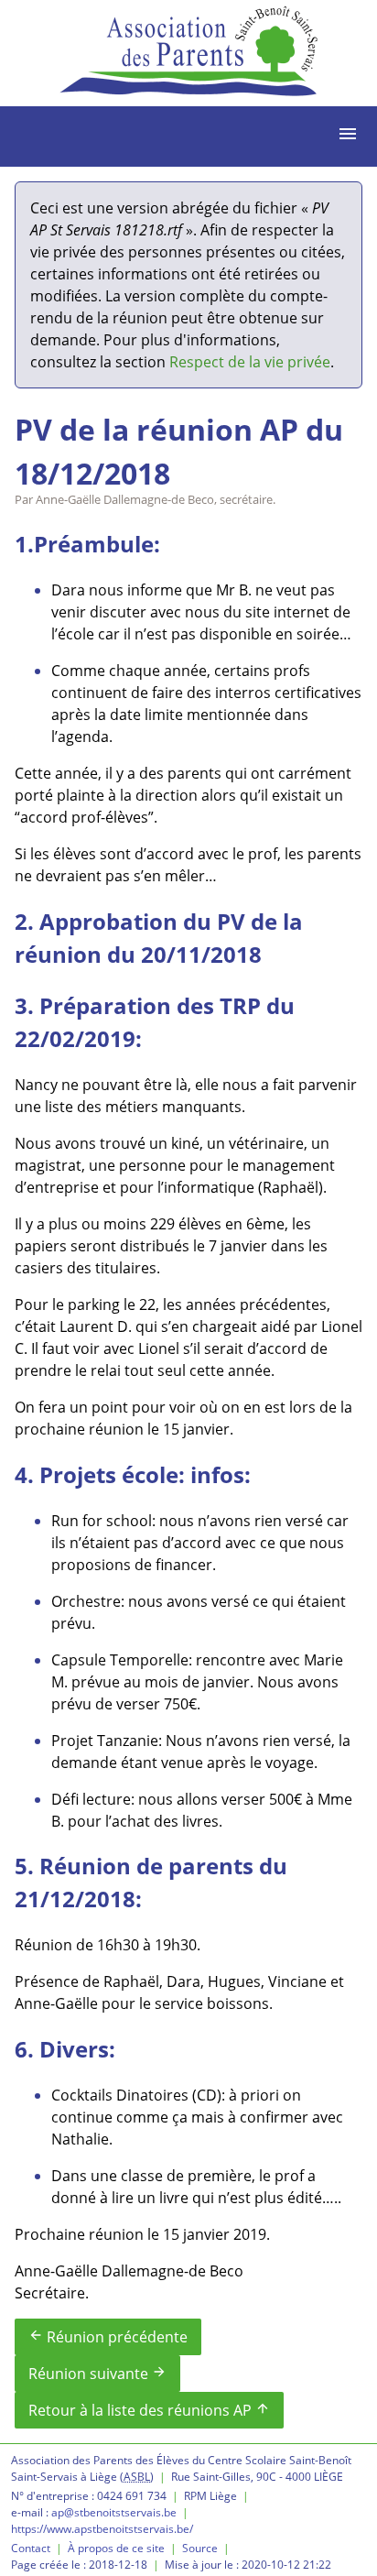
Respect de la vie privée (250, 362)
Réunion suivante (97, 2374)
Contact (31, 2548)
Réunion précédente (108, 2337)
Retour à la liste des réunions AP (149, 2410)
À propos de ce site (116, 2548)
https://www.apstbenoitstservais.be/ (102, 2529)
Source (200, 2548)
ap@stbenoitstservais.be (114, 2512)
